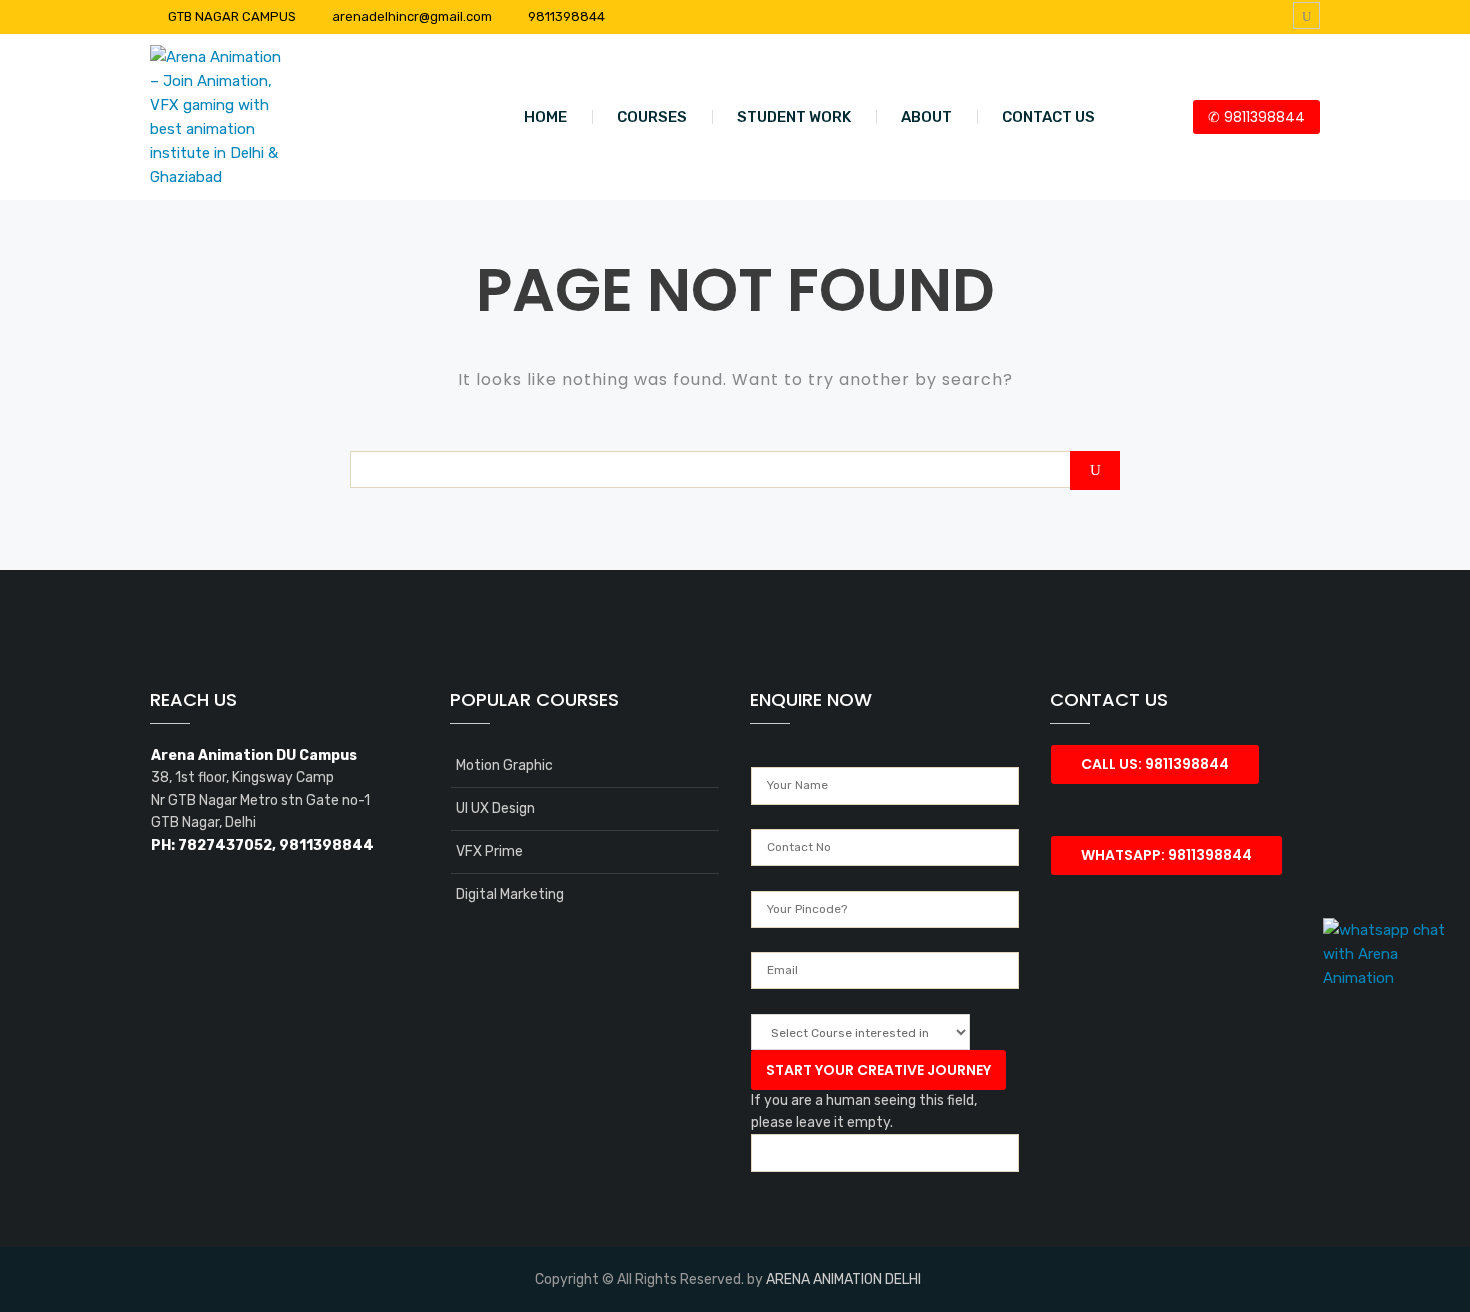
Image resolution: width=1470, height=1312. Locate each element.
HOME (545, 117)
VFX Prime (489, 851)
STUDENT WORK (794, 117)
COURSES (652, 117)
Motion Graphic (504, 765)
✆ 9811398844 (1256, 117)
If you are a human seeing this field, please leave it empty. (864, 1111)
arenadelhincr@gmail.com (412, 16)
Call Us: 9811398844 (1155, 764)
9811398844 (566, 16)
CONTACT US (1048, 117)
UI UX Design (495, 808)
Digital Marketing (510, 894)
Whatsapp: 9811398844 (1166, 855)
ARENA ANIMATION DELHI (843, 1279)
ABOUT (926, 117)
